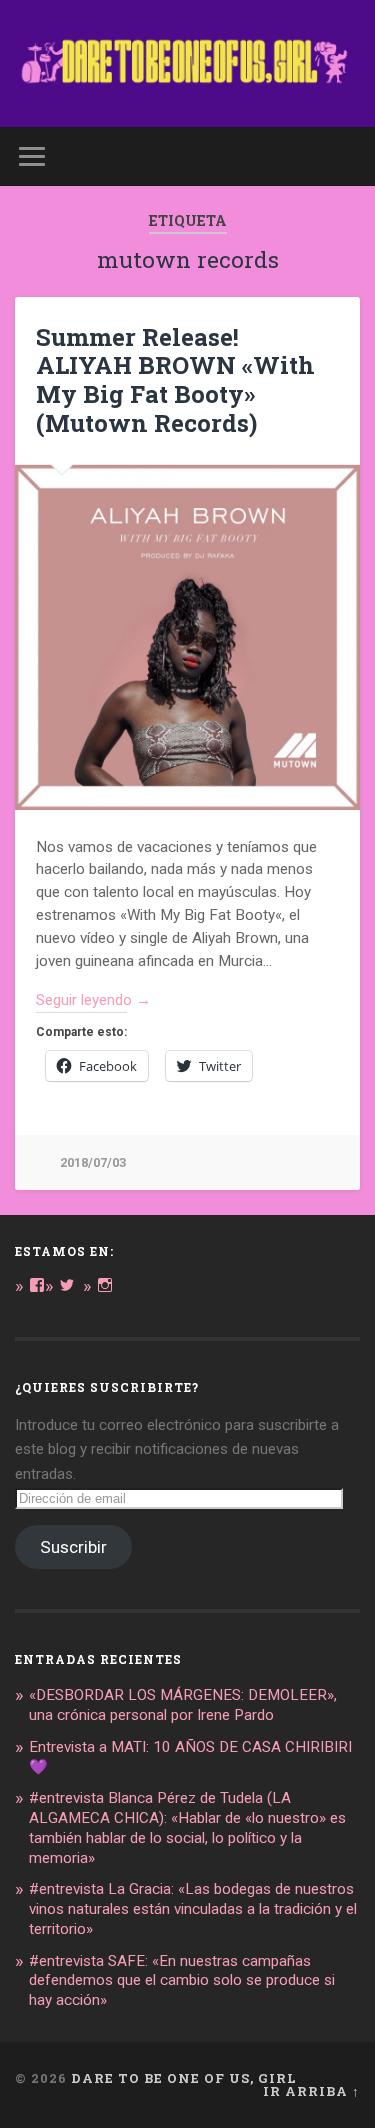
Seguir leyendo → (93, 1000)
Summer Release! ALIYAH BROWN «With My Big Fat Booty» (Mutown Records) (175, 380)
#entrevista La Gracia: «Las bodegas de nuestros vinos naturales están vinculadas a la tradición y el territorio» (193, 1909)
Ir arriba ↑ (311, 2091)
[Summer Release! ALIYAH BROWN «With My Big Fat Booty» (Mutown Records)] (187, 637)
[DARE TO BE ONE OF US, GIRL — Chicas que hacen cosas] (187, 63)
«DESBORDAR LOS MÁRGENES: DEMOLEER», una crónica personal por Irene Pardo (183, 1705)
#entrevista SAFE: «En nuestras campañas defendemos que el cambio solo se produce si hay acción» (182, 1981)
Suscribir (73, 1547)
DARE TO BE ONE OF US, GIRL (184, 2078)
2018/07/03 (93, 1162)
